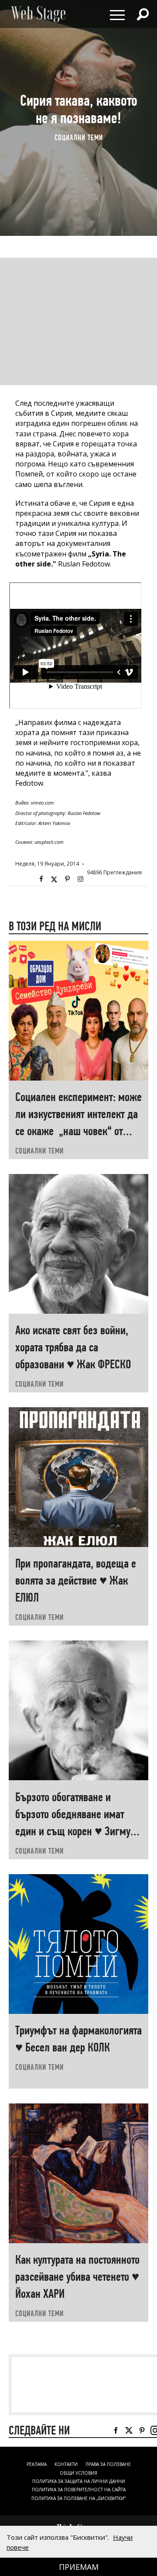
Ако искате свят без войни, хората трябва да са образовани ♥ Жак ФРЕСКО (73, 1347)
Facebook (41, 879)
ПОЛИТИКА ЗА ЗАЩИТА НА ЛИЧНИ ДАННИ (79, 2481)
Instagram (80, 879)
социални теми (79, 138)
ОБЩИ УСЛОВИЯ (78, 2473)
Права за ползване (108, 2464)
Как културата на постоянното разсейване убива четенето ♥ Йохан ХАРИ (77, 2277)
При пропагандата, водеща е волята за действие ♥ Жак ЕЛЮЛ (76, 1580)
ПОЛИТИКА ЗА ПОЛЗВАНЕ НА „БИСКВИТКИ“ (78, 2498)
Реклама (37, 2464)
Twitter (54, 879)
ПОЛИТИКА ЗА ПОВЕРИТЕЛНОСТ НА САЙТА (79, 2490)
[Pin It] (67, 879)
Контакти (66, 2464)
